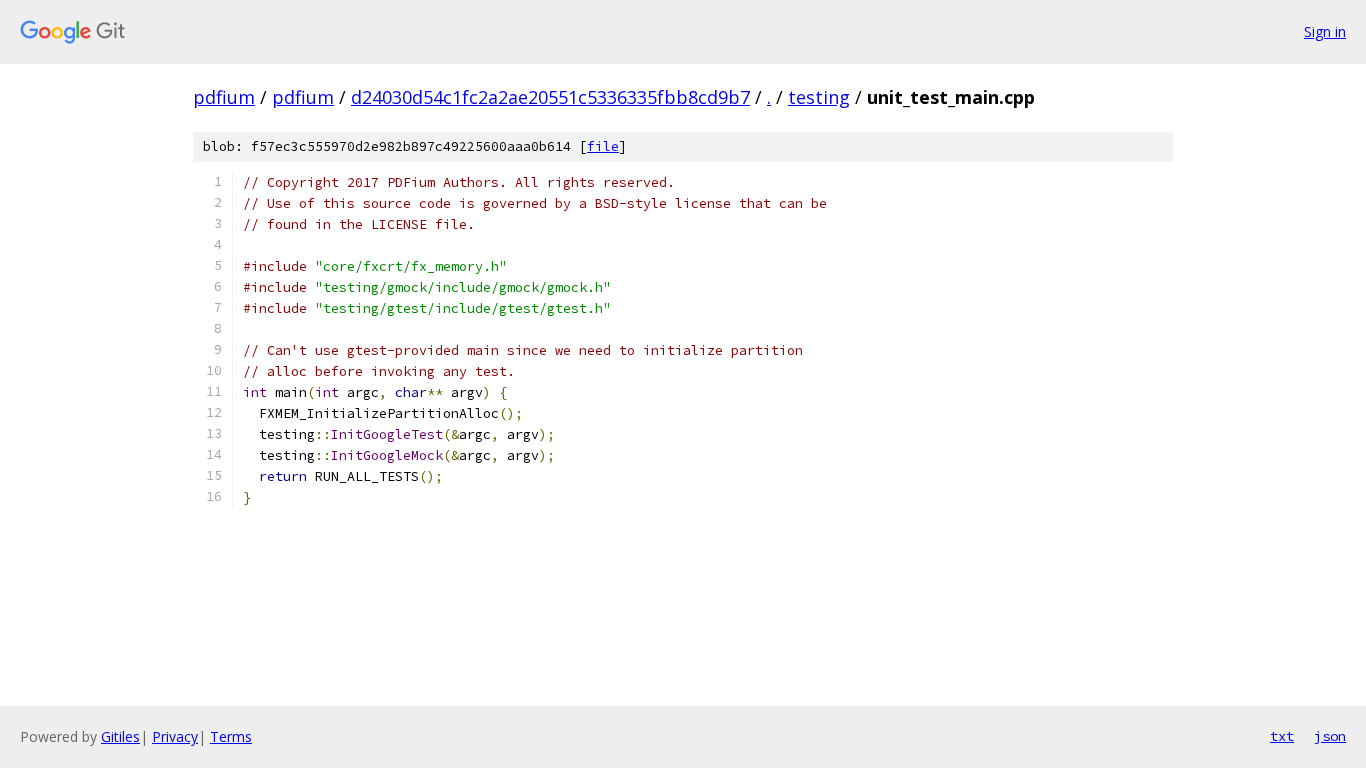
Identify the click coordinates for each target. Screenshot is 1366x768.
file (603, 146)
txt (1282, 736)
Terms (231, 736)
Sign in (1325, 31)
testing (819, 97)
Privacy (175, 736)
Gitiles (120, 736)
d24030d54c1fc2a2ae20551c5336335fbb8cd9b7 (550, 97)
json (1330, 736)
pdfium (224, 97)
